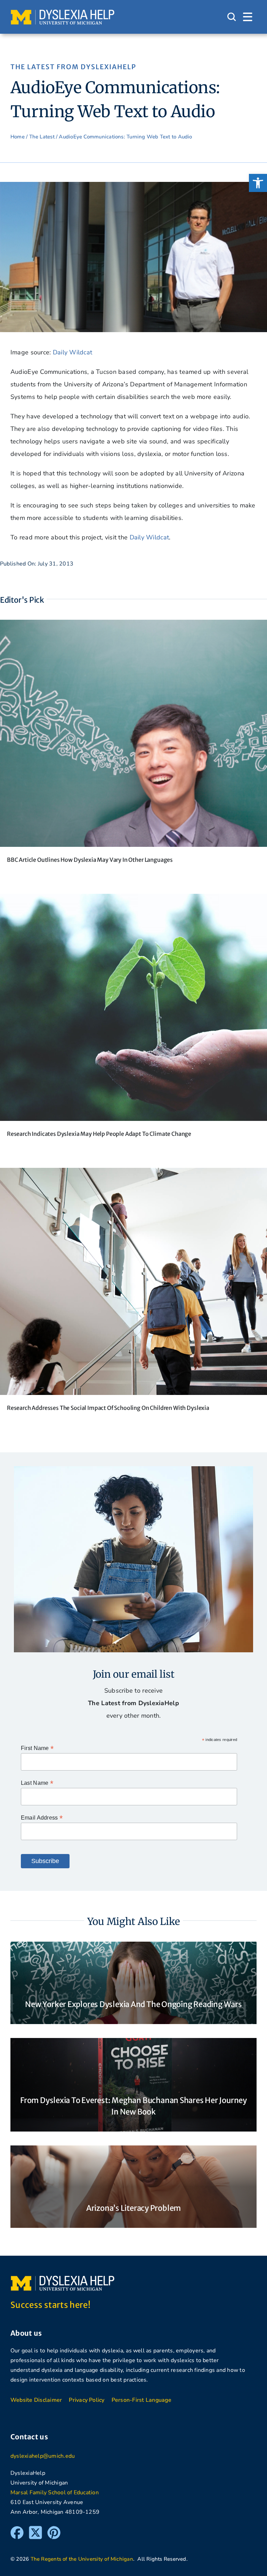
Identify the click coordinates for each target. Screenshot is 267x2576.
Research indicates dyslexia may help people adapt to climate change (99, 1134)
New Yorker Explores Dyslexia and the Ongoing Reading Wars (133, 2004)
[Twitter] (35, 2529)
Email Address (42, 1818)
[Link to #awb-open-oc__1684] (248, 17)
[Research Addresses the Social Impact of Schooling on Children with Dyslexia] (133, 1174)
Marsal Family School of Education (55, 2493)
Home (18, 137)
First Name (37, 1748)
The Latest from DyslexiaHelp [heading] (73, 67)
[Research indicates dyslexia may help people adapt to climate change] (133, 900)
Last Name (37, 1783)
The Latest (42, 137)
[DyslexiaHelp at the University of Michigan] (63, 12)
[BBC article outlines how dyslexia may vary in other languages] (133, 626)
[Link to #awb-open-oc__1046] (232, 17)
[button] (258, 183)
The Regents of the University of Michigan (82, 2559)
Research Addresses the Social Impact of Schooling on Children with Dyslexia (108, 1408)
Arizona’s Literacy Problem (133, 2208)
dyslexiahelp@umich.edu (43, 2456)
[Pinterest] (54, 2529)
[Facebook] (17, 2529)
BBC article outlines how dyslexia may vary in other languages (90, 860)
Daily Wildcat (73, 352)
